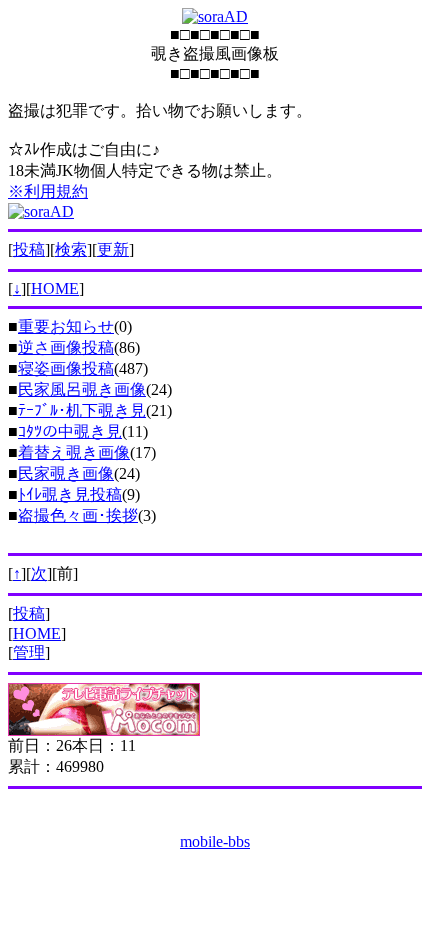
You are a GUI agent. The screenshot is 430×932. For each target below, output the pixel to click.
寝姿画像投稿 (66, 368)
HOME (55, 288)
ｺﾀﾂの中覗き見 (70, 431)
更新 (113, 249)
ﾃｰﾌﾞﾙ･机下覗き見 (82, 410)
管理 (29, 652)
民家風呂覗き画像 (82, 389)
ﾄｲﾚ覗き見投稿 (70, 494)
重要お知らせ (66, 326)
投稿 (29, 249)
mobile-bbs (215, 841)
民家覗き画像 (66, 473)
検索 (71, 249)
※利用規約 (48, 191)
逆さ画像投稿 (66, 347)
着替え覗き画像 (74, 452)
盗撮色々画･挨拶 (78, 515)
